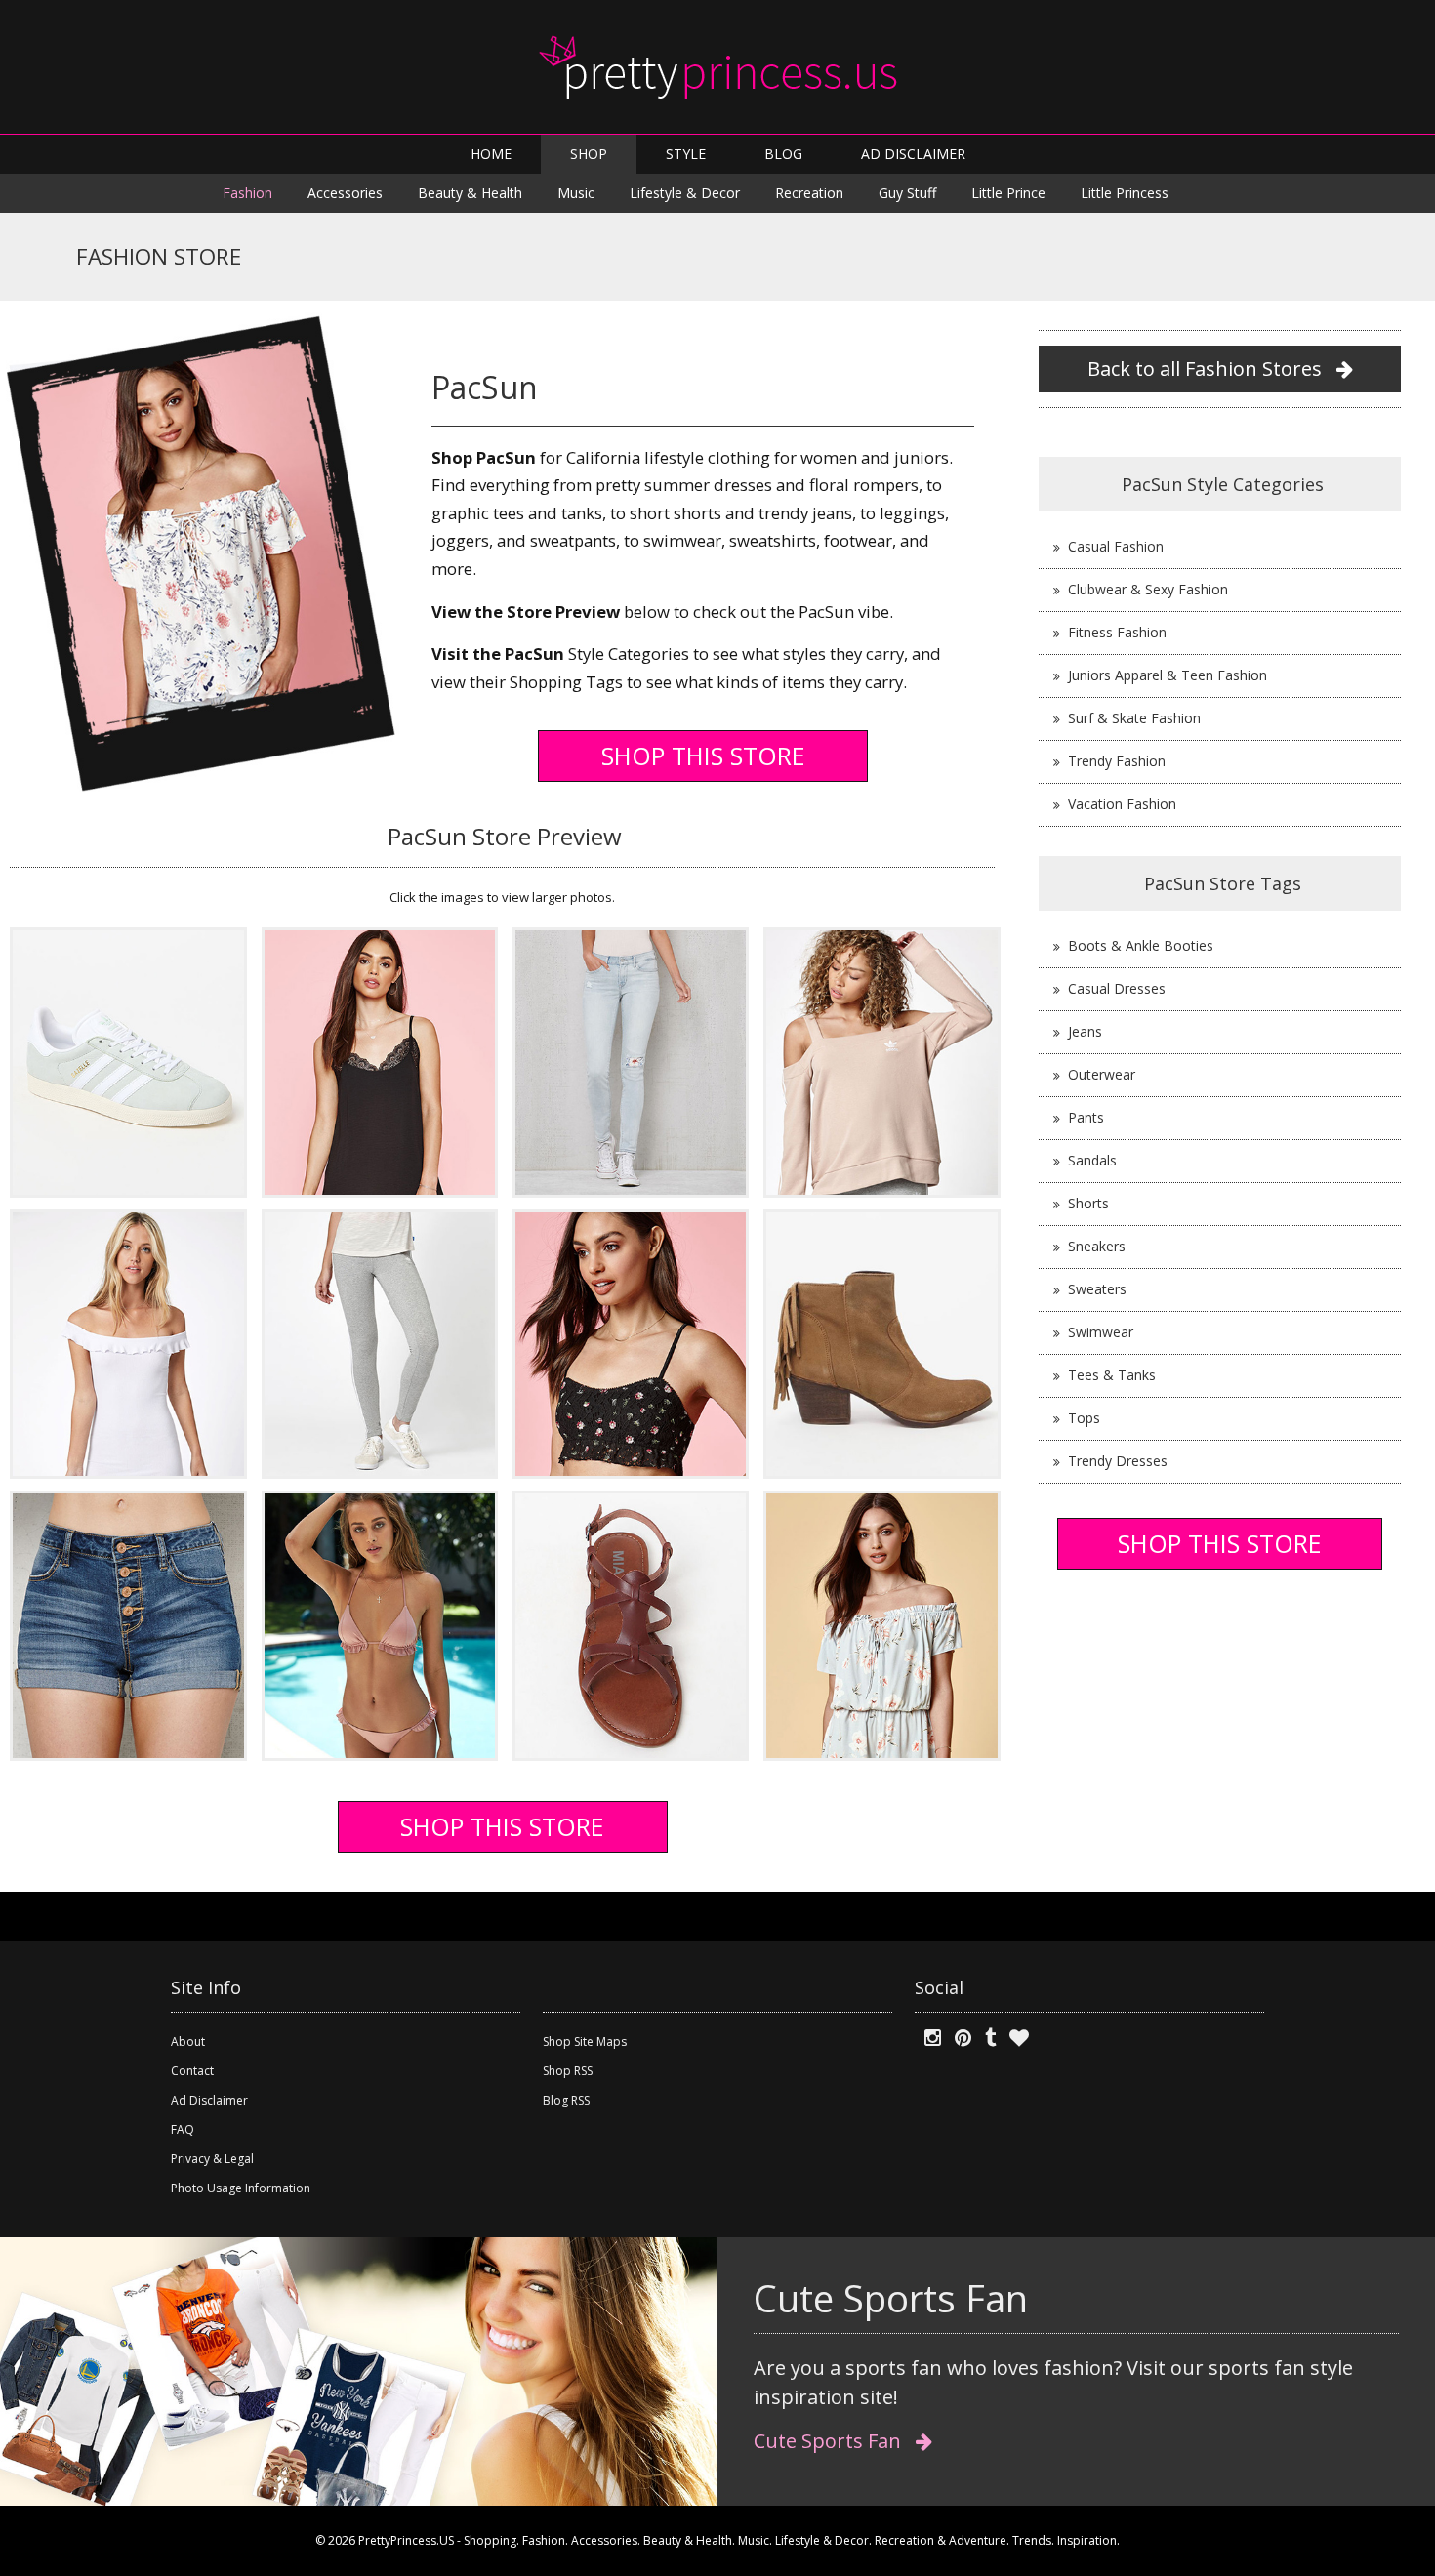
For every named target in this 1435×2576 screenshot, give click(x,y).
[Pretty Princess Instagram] (928, 2038)
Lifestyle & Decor (685, 193)
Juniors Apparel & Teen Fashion (1168, 675)
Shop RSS (568, 2071)
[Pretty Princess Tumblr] (985, 2038)
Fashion (247, 193)
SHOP (589, 154)
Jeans (1085, 1031)
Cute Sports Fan (830, 2441)
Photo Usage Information (241, 2188)
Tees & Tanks (1112, 1375)
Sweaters (1097, 1289)
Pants (1086, 1117)
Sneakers (1097, 1246)
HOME (491, 154)
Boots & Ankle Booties (1141, 945)
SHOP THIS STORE (703, 756)
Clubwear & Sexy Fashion (1148, 589)
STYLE (686, 154)
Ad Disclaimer (209, 2100)
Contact (192, 2071)
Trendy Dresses (1118, 1461)
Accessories (345, 193)
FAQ (183, 2129)
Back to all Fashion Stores (1207, 368)
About (188, 2042)
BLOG (783, 154)
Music (576, 193)
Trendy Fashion (1117, 761)
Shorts (1088, 1203)
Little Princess (1125, 193)
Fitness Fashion (1117, 632)
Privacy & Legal (212, 2159)
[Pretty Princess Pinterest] (958, 2038)
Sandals (1092, 1160)
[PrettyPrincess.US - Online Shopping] (717, 67)
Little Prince (1008, 193)
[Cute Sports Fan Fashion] (359, 2370)
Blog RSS (566, 2100)
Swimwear (1101, 1332)
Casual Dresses (1117, 988)
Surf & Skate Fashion (1134, 718)
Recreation (809, 193)
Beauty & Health (470, 193)
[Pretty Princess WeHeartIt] (1014, 2038)
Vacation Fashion (1122, 804)
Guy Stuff (907, 193)
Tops (1084, 1418)
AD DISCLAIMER (913, 154)
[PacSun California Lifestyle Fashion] (128, 1061)
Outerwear (1102, 1074)
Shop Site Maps (585, 2042)
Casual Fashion (1116, 546)
